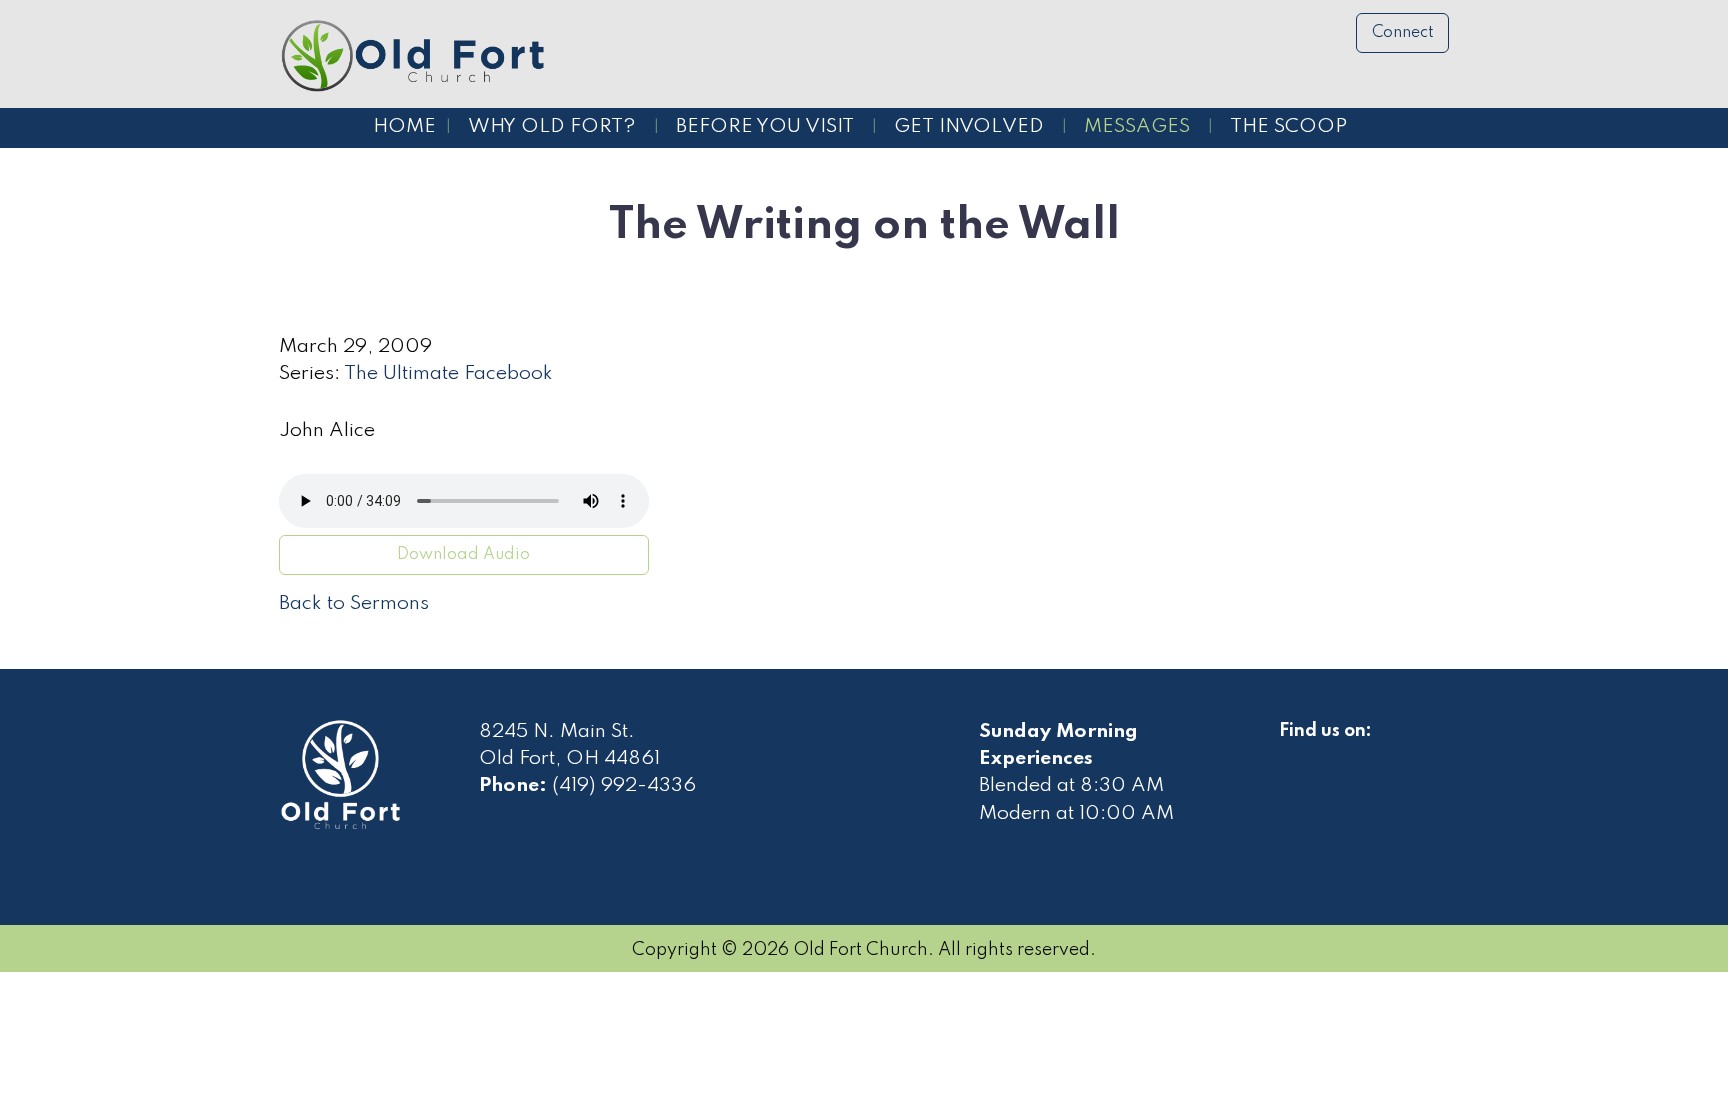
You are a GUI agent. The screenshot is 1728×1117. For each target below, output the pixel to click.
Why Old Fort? (552, 127)
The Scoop (1288, 127)
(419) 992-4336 (624, 786)
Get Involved (969, 127)
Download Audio (463, 555)
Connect (1403, 33)
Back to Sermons (354, 604)
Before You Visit (765, 127)
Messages (1137, 127)
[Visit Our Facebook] (1295, 754)
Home (404, 127)
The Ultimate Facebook (448, 374)
